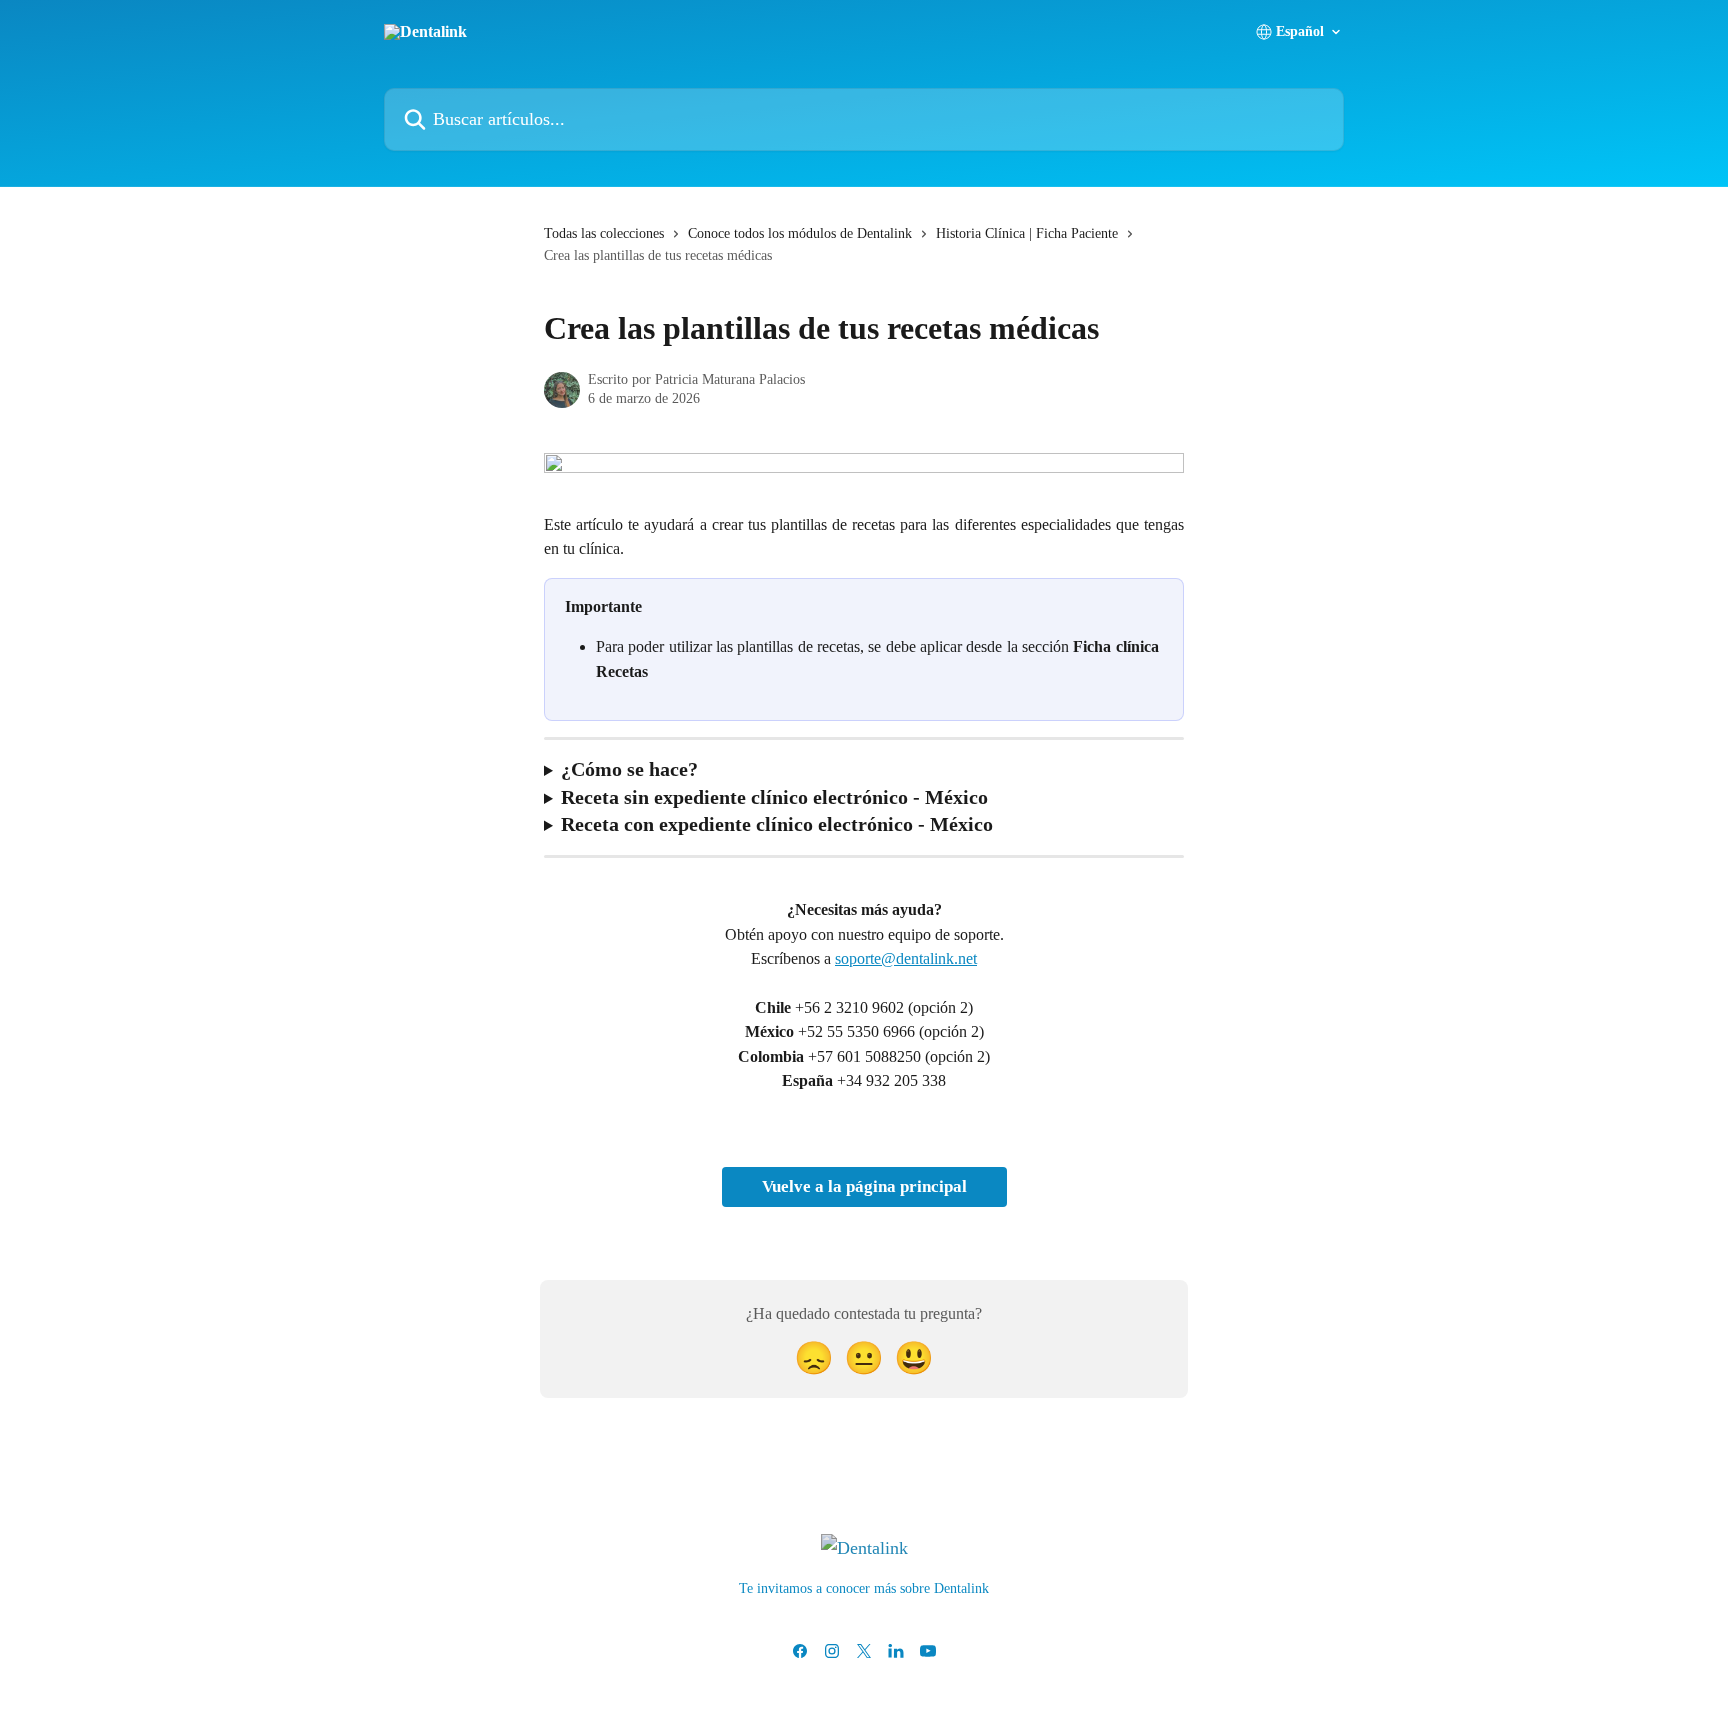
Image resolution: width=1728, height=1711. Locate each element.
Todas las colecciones (604, 233)
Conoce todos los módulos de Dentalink (800, 233)
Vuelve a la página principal (864, 1186)
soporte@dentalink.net (906, 958)
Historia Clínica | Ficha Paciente (1027, 233)
